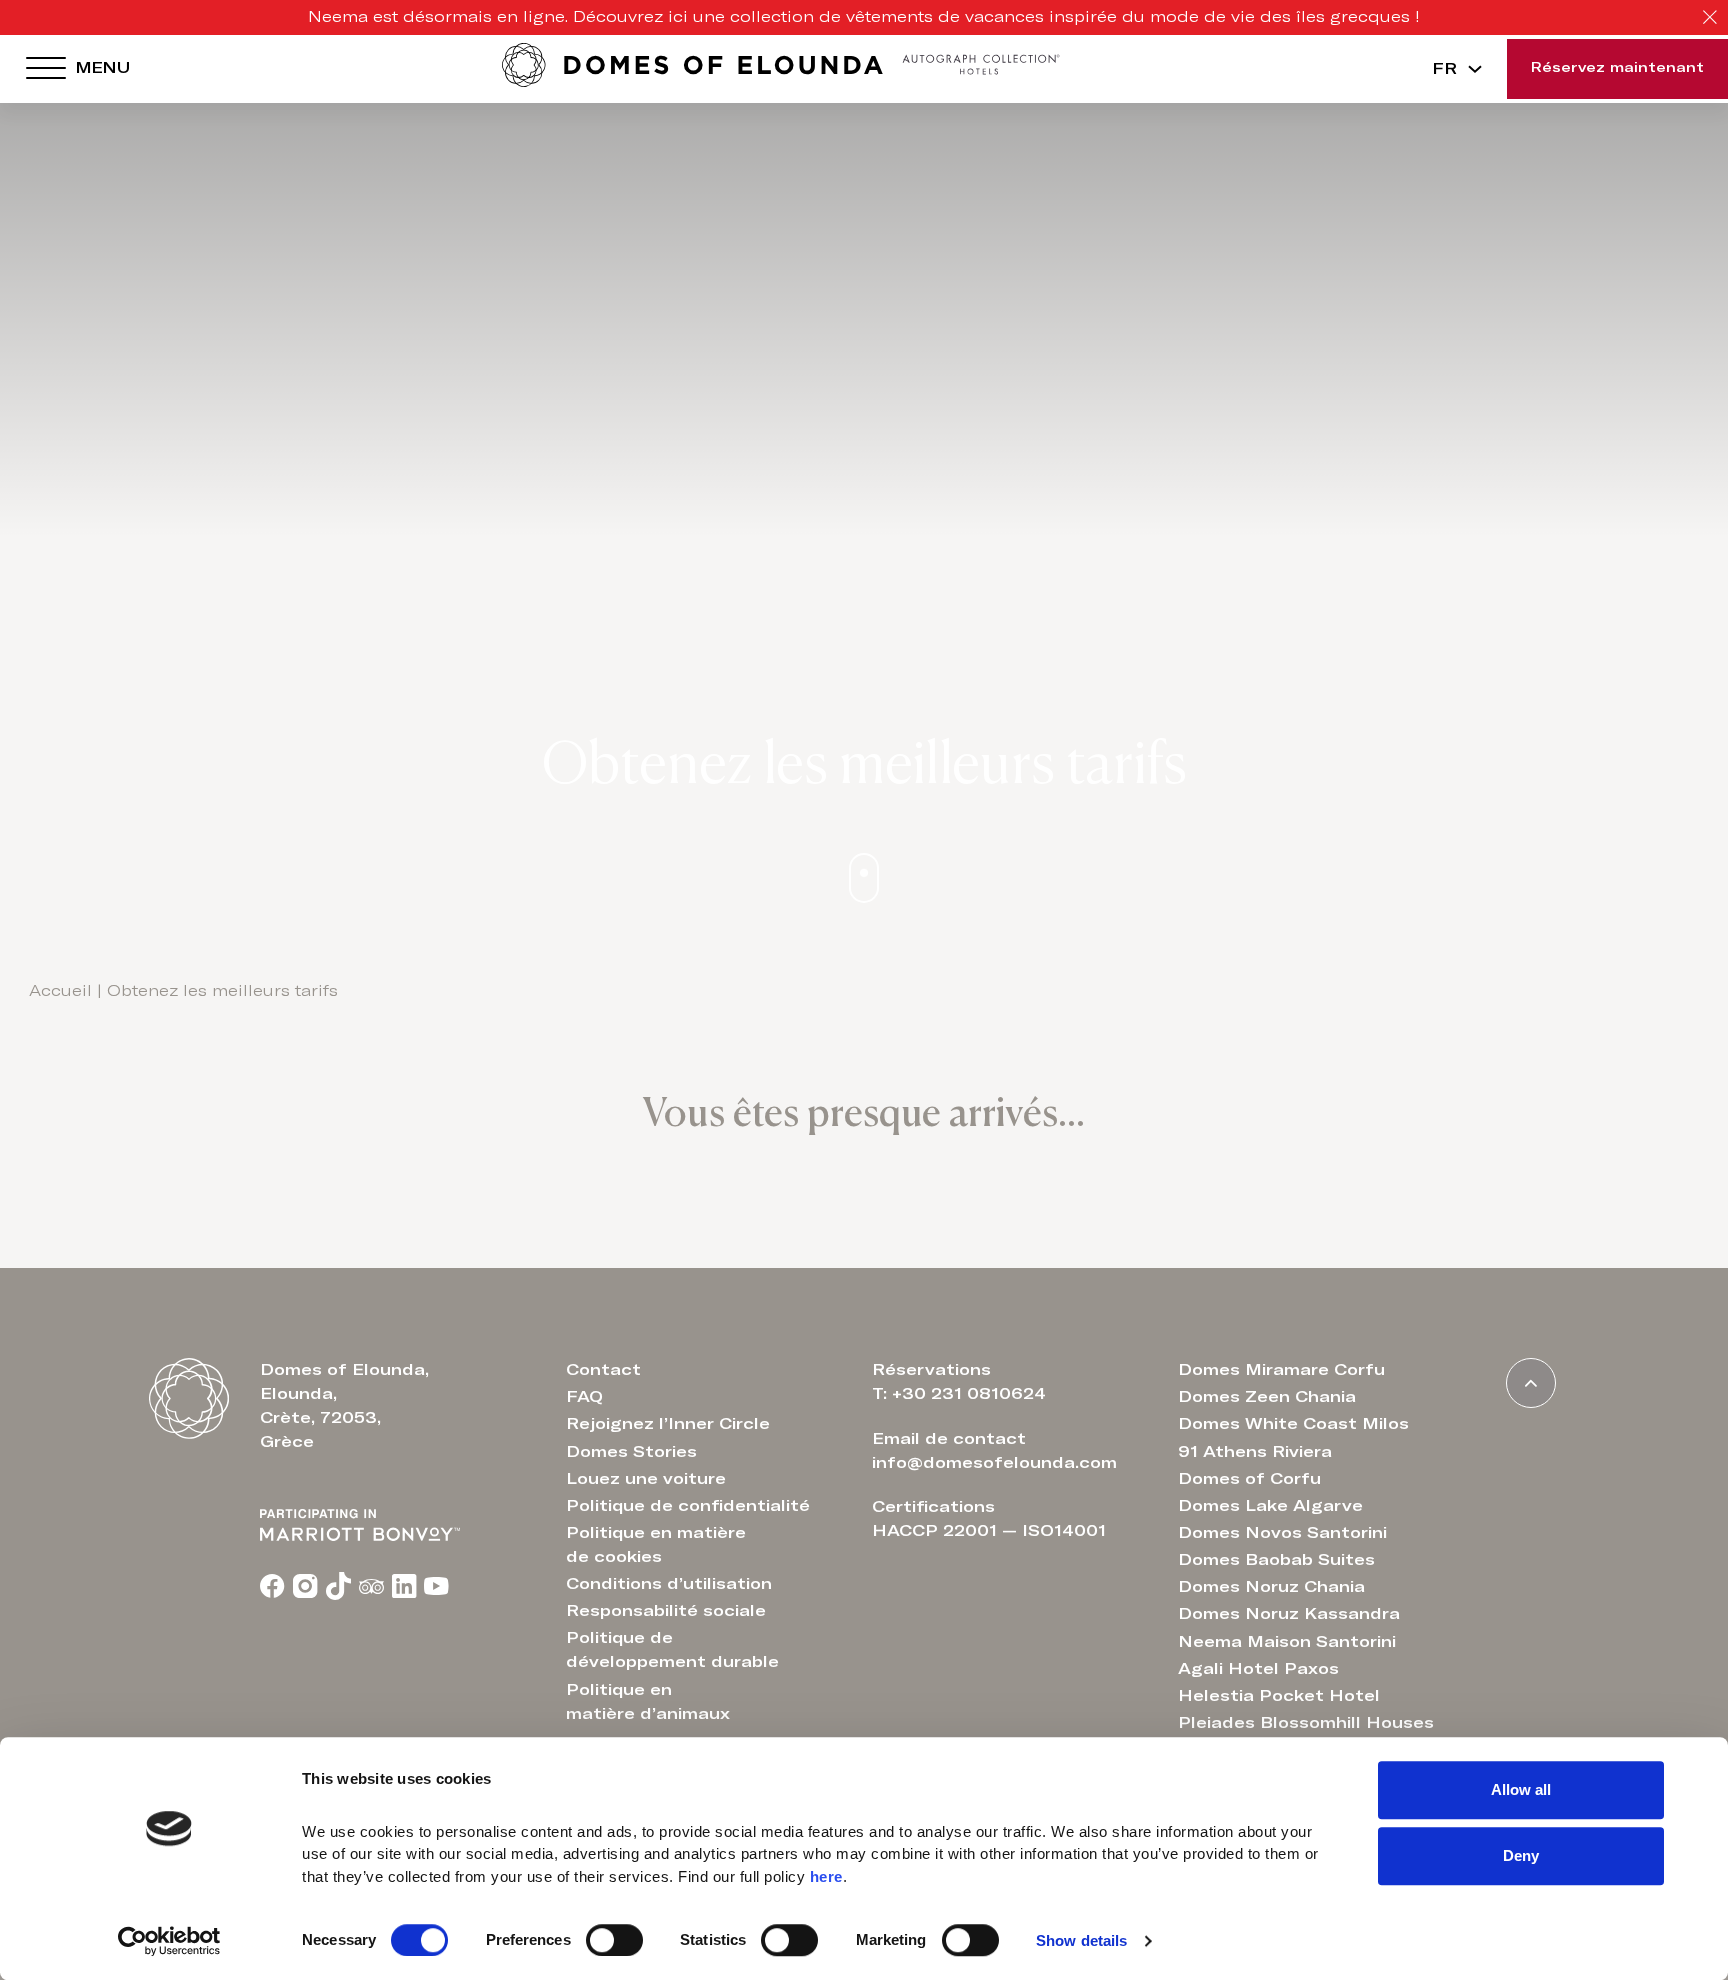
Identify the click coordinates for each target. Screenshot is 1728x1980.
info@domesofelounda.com (994, 1463)
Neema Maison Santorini (1287, 1642)
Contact (603, 1370)
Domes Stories (631, 1452)
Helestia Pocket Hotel (1279, 1696)
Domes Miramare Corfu (1281, 1370)
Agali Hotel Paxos (1258, 1669)
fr (1444, 69)
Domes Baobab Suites (1276, 1560)
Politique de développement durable (672, 1650)
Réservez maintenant (1617, 68)
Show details (1081, 1940)
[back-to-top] (1531, 1383)
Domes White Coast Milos (1293, 1424)
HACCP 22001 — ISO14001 (989, 1531)
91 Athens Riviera (1255, 1452)
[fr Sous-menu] (1475, 69)
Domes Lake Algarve (1270, 1506)
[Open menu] (46, 69)
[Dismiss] (1710, 18)
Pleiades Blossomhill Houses (1306, 1723)
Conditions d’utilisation (669, 1584)
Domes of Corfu (1249, 1479)
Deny (1521, 1855)
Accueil (60, 991)
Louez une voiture (646, 1479)
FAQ (584, 1397)
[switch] (614, 1940)
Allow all (1521, 1789)
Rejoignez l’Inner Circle (668, 1424)
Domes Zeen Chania (1267, 1397)
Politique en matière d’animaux (648, 1702)
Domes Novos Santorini (1282, 1533)
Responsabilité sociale (666, 1611)
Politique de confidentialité (688, 1506)
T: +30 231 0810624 (959, 1394)
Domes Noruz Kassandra (1289, 1614)
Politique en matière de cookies (656, 1545)
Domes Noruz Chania (1271, 1587)
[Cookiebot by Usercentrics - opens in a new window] (169, 1941)
